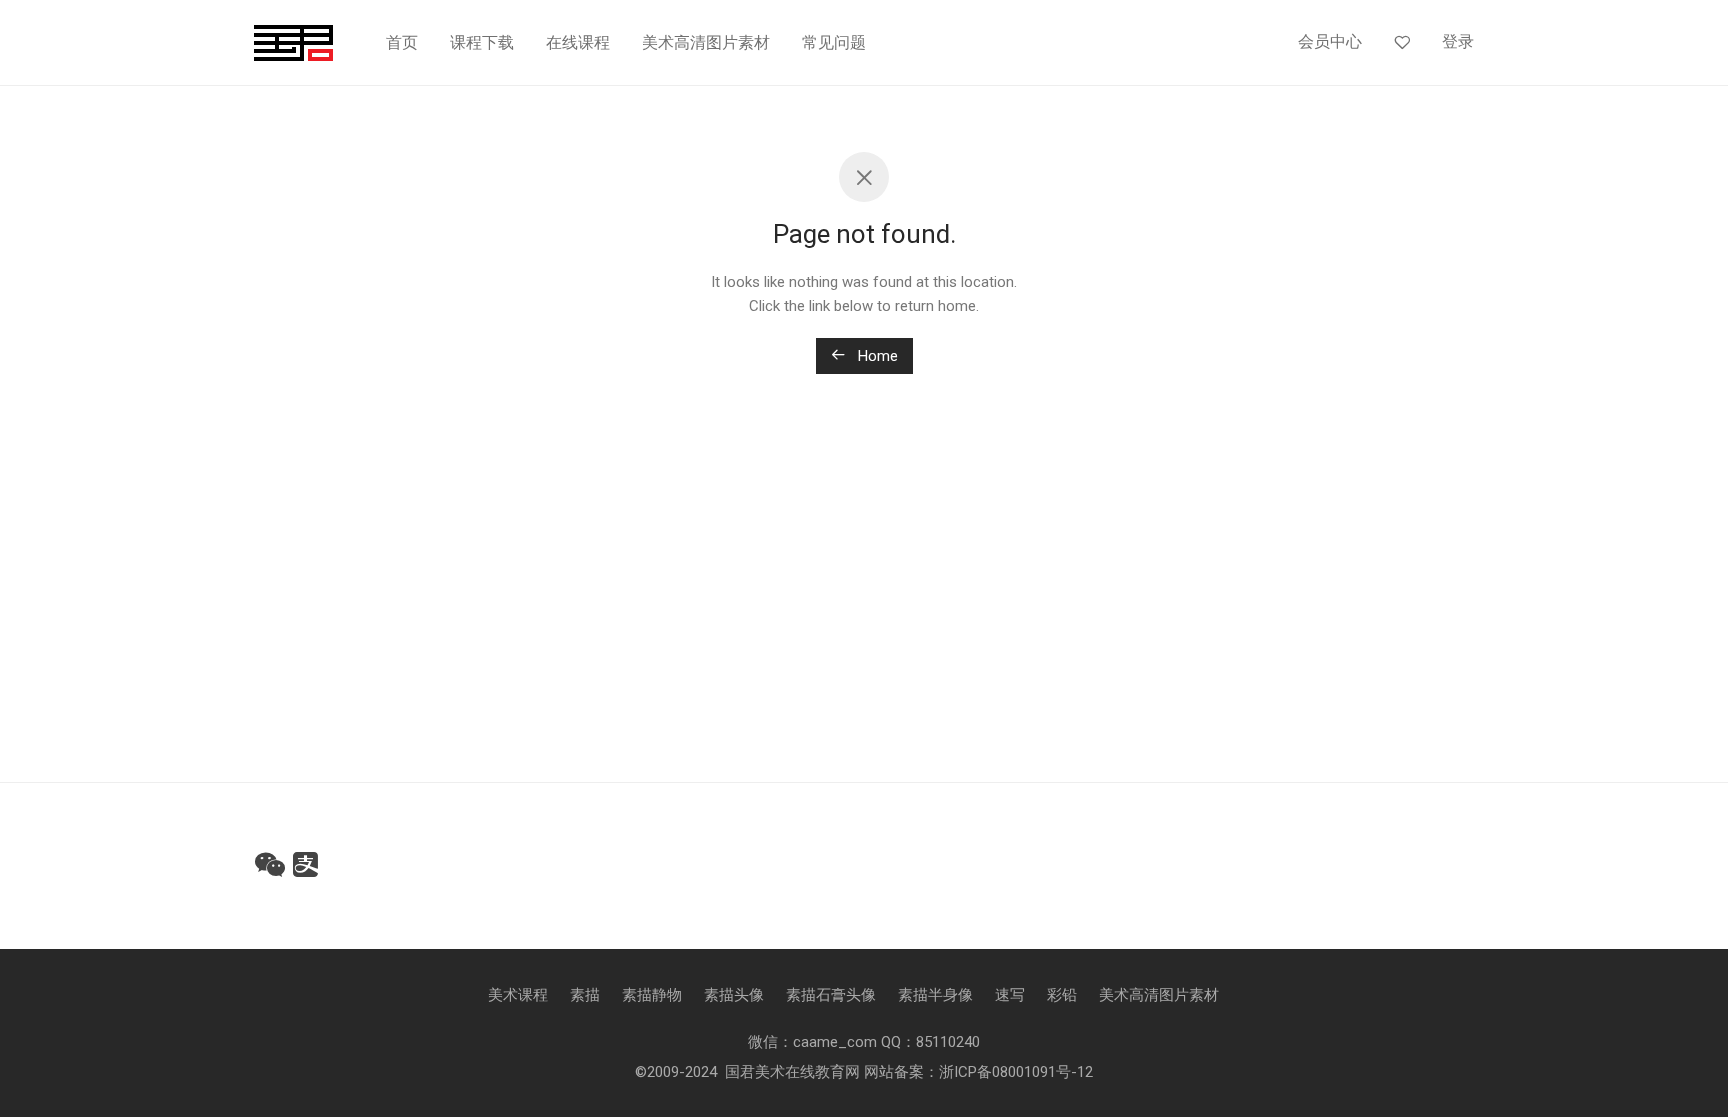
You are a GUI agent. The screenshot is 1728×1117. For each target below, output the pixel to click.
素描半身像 (935, 995)
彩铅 (1062, 995)
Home (876, 356)
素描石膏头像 (831, 995)
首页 (402, 42)
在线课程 (578, 42)
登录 (1458, 41)
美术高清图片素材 (706, 42)
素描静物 (652, 995)
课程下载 (482, 42)
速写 (1010, 995)
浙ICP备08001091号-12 (1016, 1072)
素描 (585, 995)
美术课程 (518, 995)
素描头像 (734, 995)
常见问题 (834, 42)
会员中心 (1330, 41)
